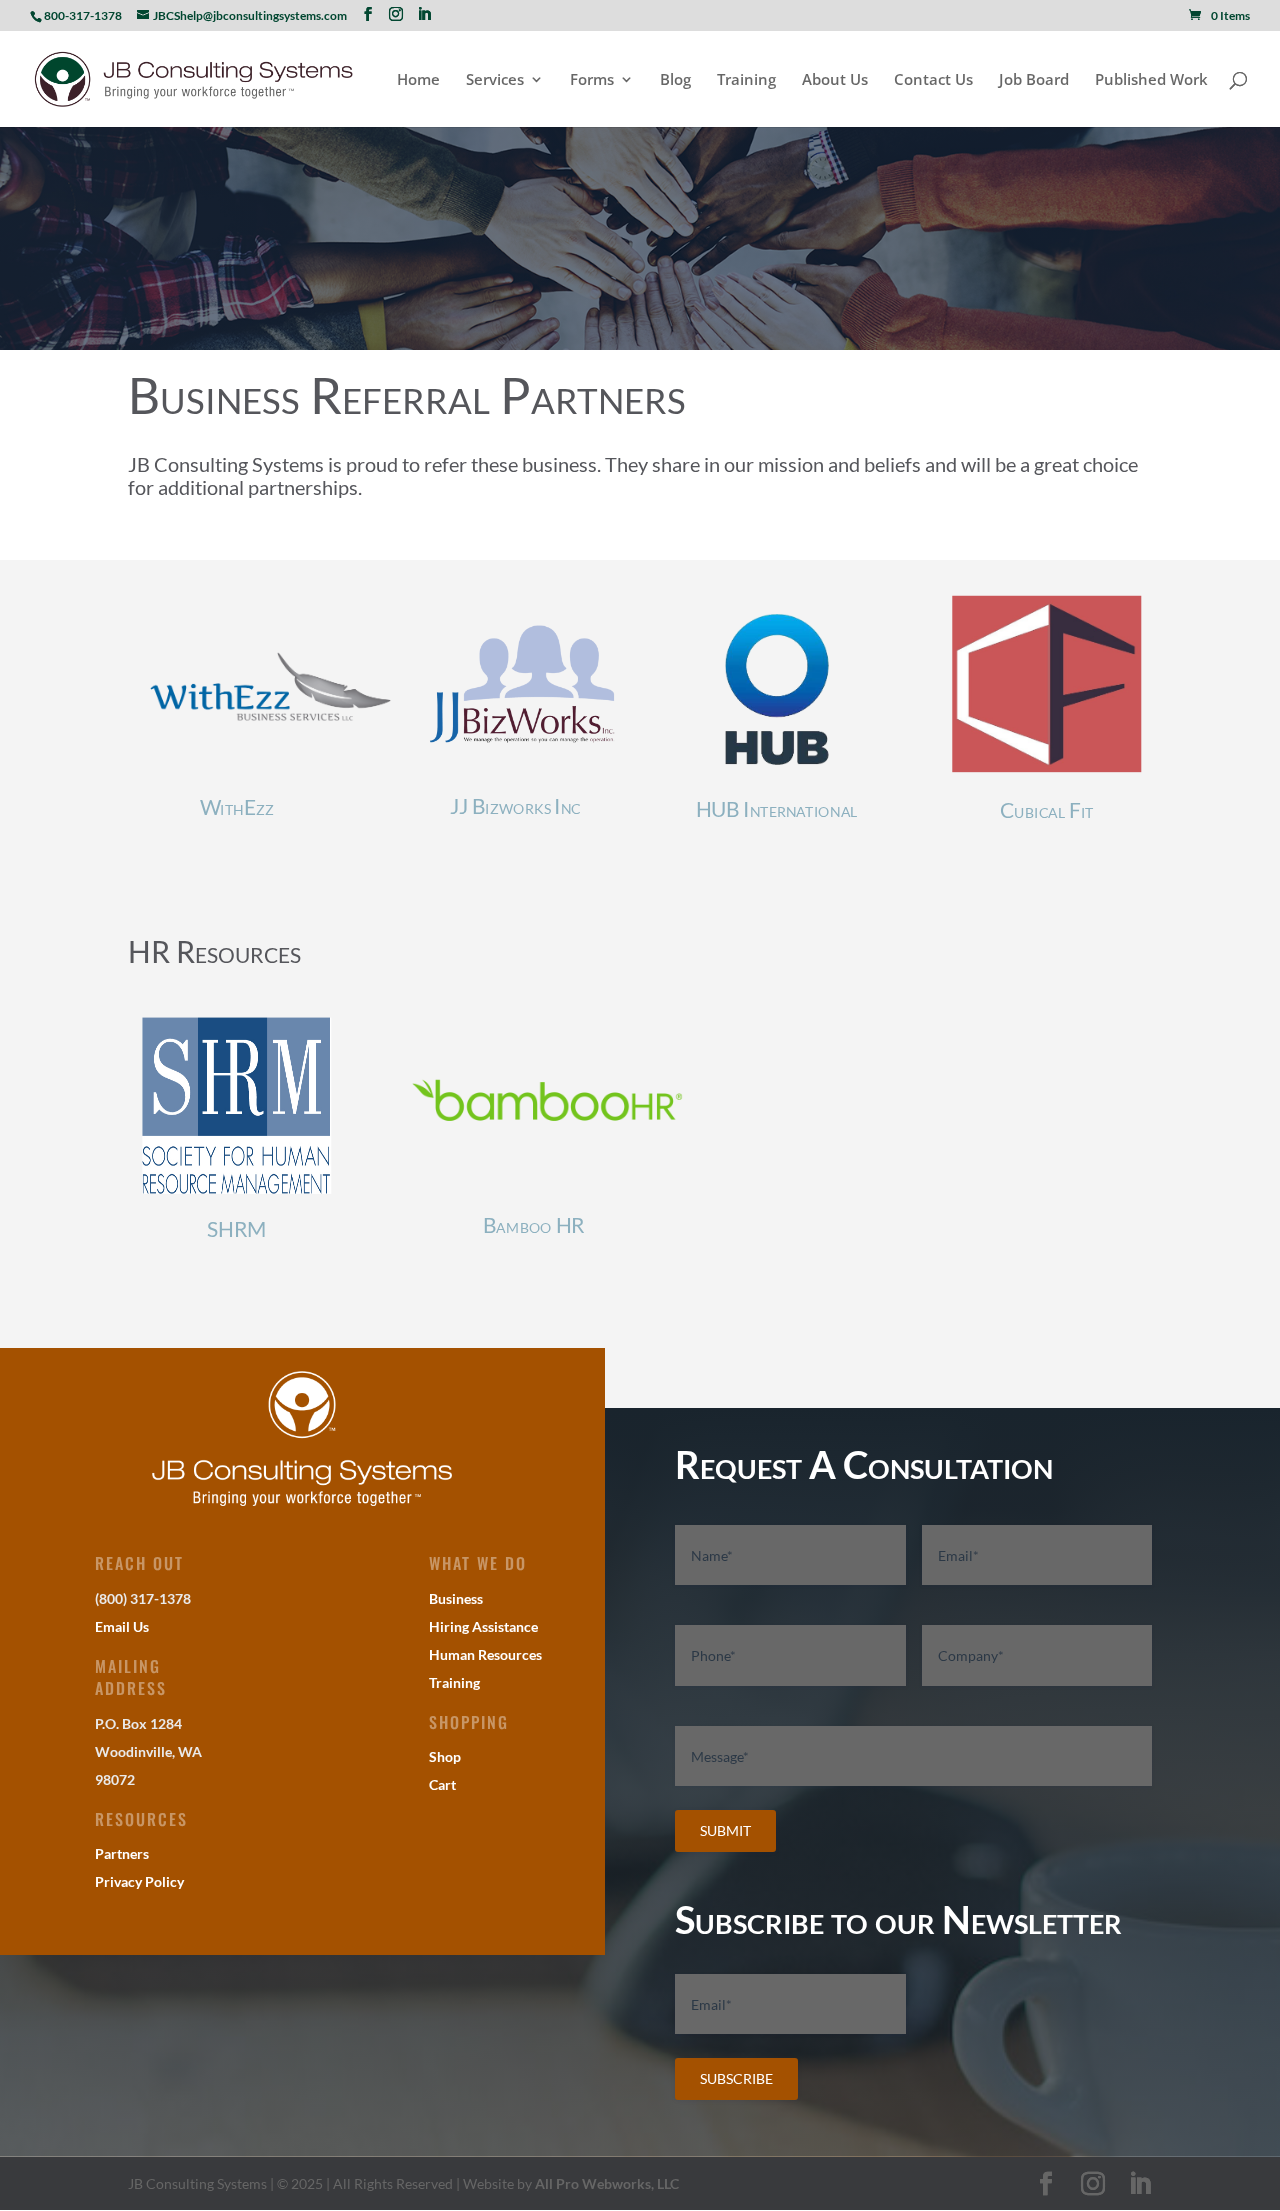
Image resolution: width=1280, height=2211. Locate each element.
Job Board (1034, 80)
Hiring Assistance (483, 1626)
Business (456, 1598)
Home (418, 80)
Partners (122, 1853)
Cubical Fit (1047, 810)
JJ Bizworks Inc (506, 805)
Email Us (122, 1626)
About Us (835, 80)
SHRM (236, 1229)
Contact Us (933, 80)
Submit (725, 1830)
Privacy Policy (139, 1881)
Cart (442, 1784)
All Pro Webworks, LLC (607, 2183)
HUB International (777, 808)
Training (746, 80)
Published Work (1151, 80)
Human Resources (485, 1654)
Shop (445, 1756)
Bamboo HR (534, 1225)
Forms (592, 80)
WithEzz (237, 807)
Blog (675, 80)
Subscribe (736, 2078)
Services (495, 80)
